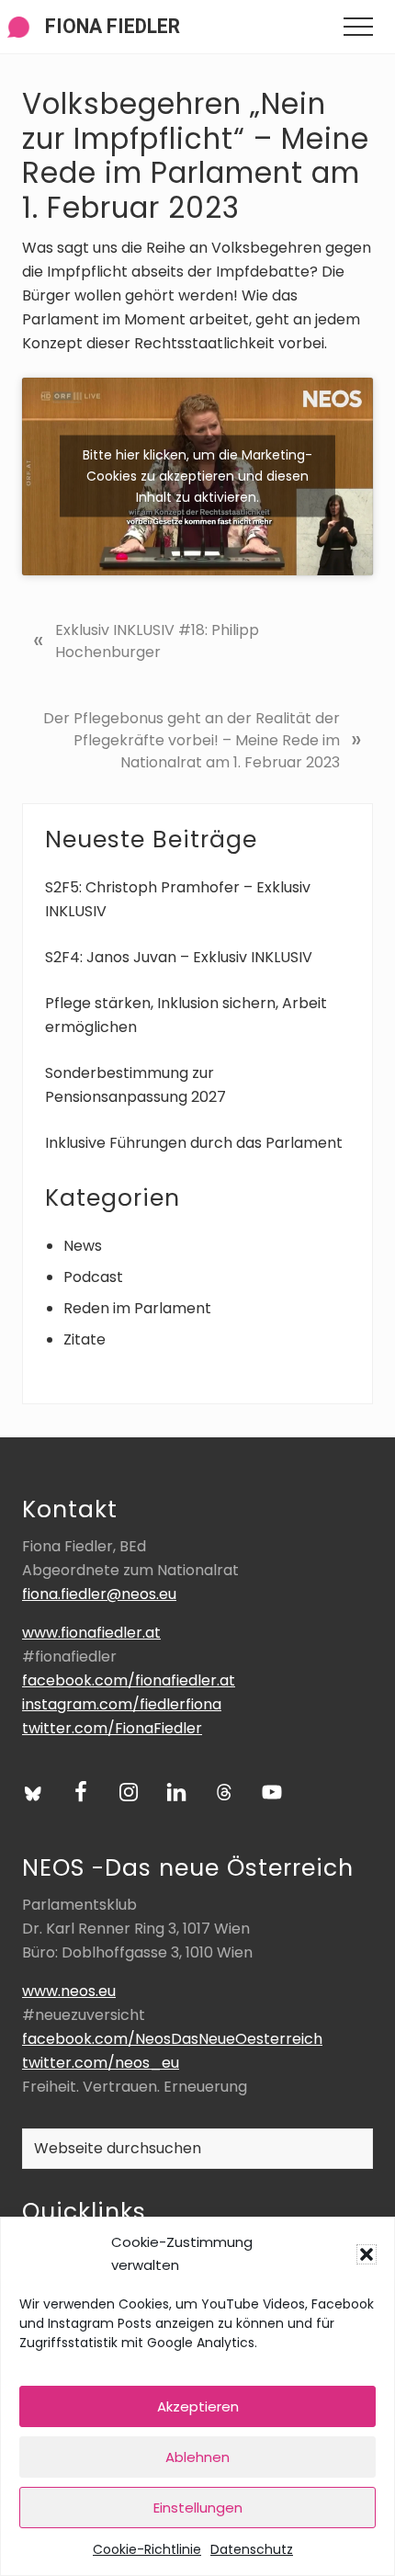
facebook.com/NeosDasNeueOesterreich (172, 2039)
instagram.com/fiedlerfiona (122, 1704)
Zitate (85, 1339)
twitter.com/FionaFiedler (112, 1728)
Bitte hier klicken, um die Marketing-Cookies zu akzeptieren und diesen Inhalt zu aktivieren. (197, 476)
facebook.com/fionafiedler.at (129, 1680)
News (83, 1246)
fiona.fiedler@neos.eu (99, 1594)
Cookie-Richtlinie (147, 2549)
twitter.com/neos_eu (101, 2063)
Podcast (93, 1277)
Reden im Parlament (137, 1308)
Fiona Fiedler (113, 26)
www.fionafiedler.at (91, 1633)
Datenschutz (252, 2549)
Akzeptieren (198, 2406)
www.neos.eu (69, 1991)
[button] (367, 2254)
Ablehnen (197, 2457)
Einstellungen (198, 2508)
